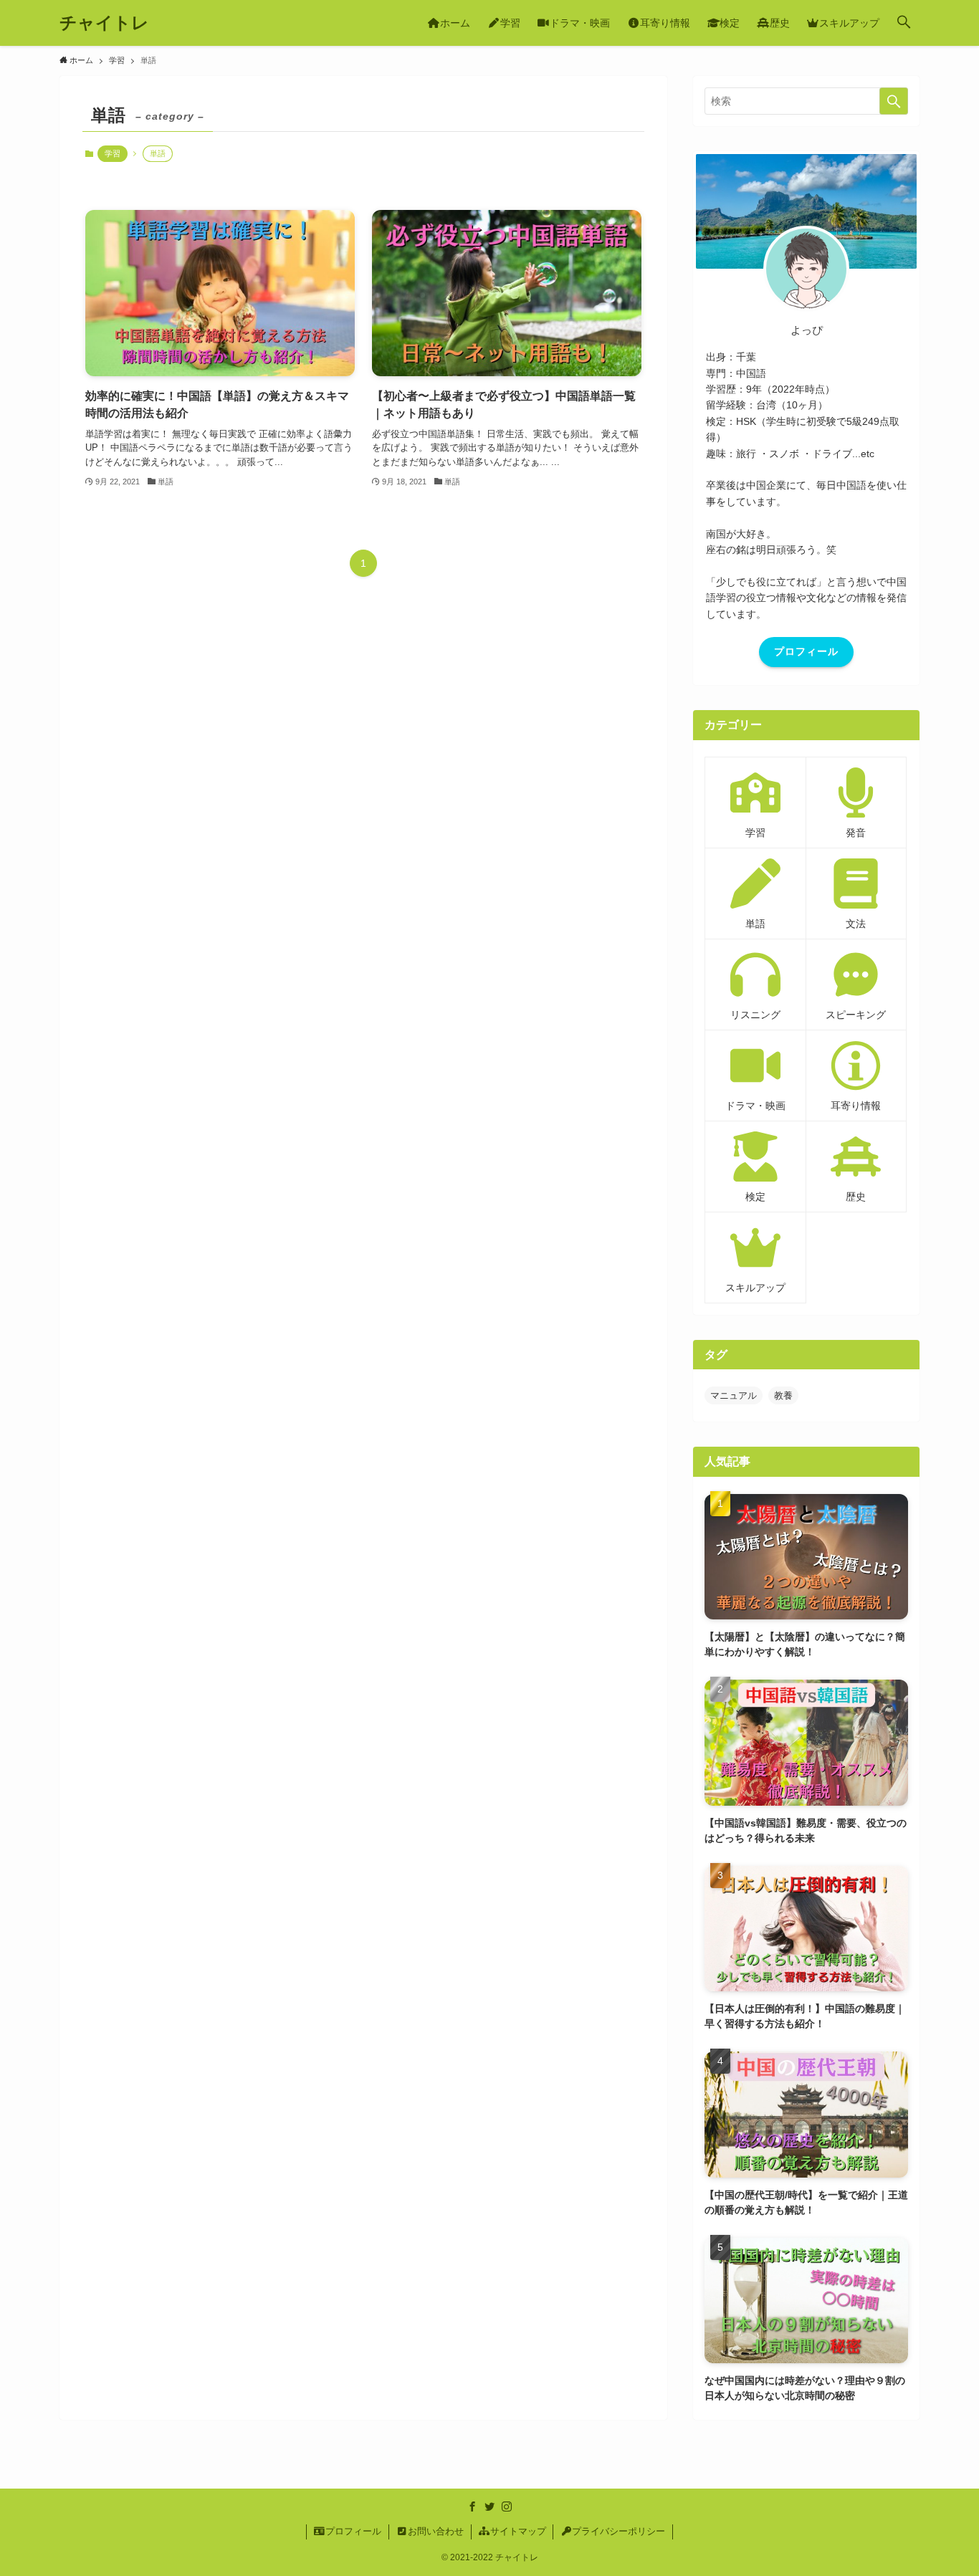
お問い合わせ (436, 2531)
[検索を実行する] (894, 101)
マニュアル (734, 1395)
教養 (783, 1395)
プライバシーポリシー (619, 2531)
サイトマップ (518, 2531)
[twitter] (489, 2506)
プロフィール (806, 651)
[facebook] (472, 2506)
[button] (904, 23)
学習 (113, 153)
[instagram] (507, 2506)
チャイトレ (104, 23)
